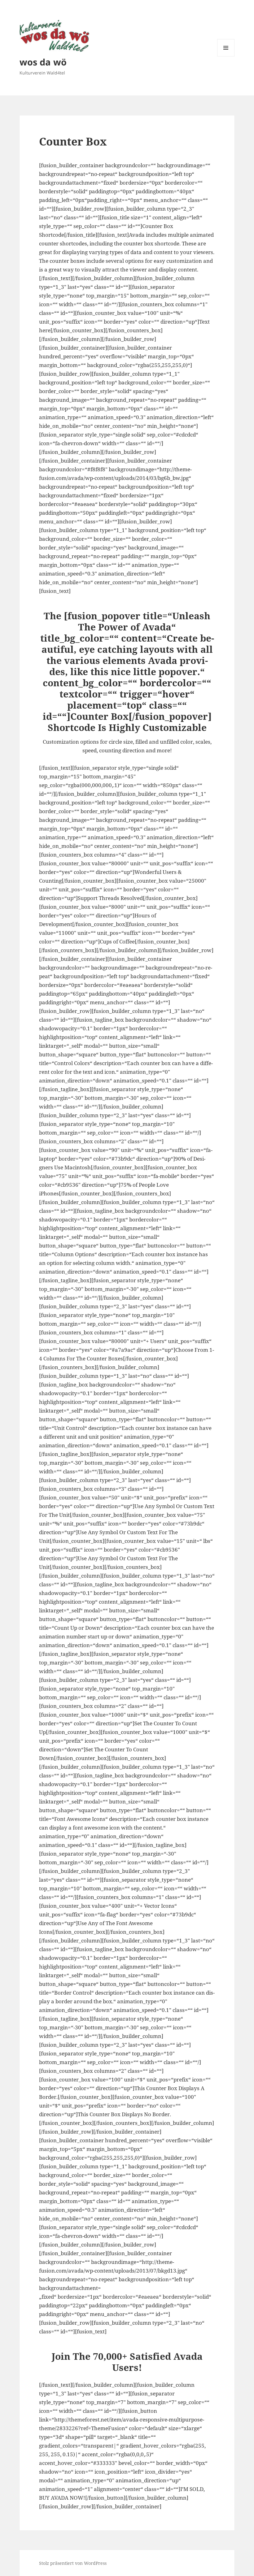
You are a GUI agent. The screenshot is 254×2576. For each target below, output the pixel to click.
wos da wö (43, 62)
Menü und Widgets (226, 56)
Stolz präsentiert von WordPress (73, 2563)
